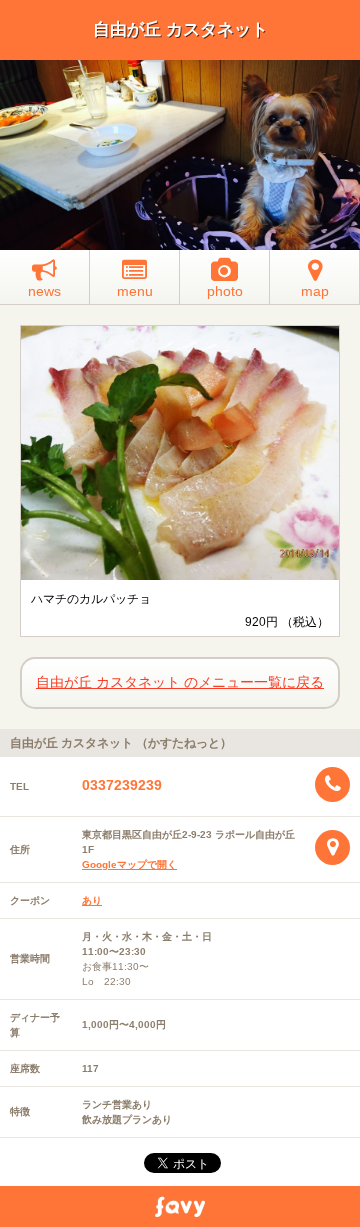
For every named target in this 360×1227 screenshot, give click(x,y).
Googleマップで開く (129, 864)
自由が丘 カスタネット (180, 29)
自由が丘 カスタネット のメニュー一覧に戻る (180, 682)
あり (92, 900)
